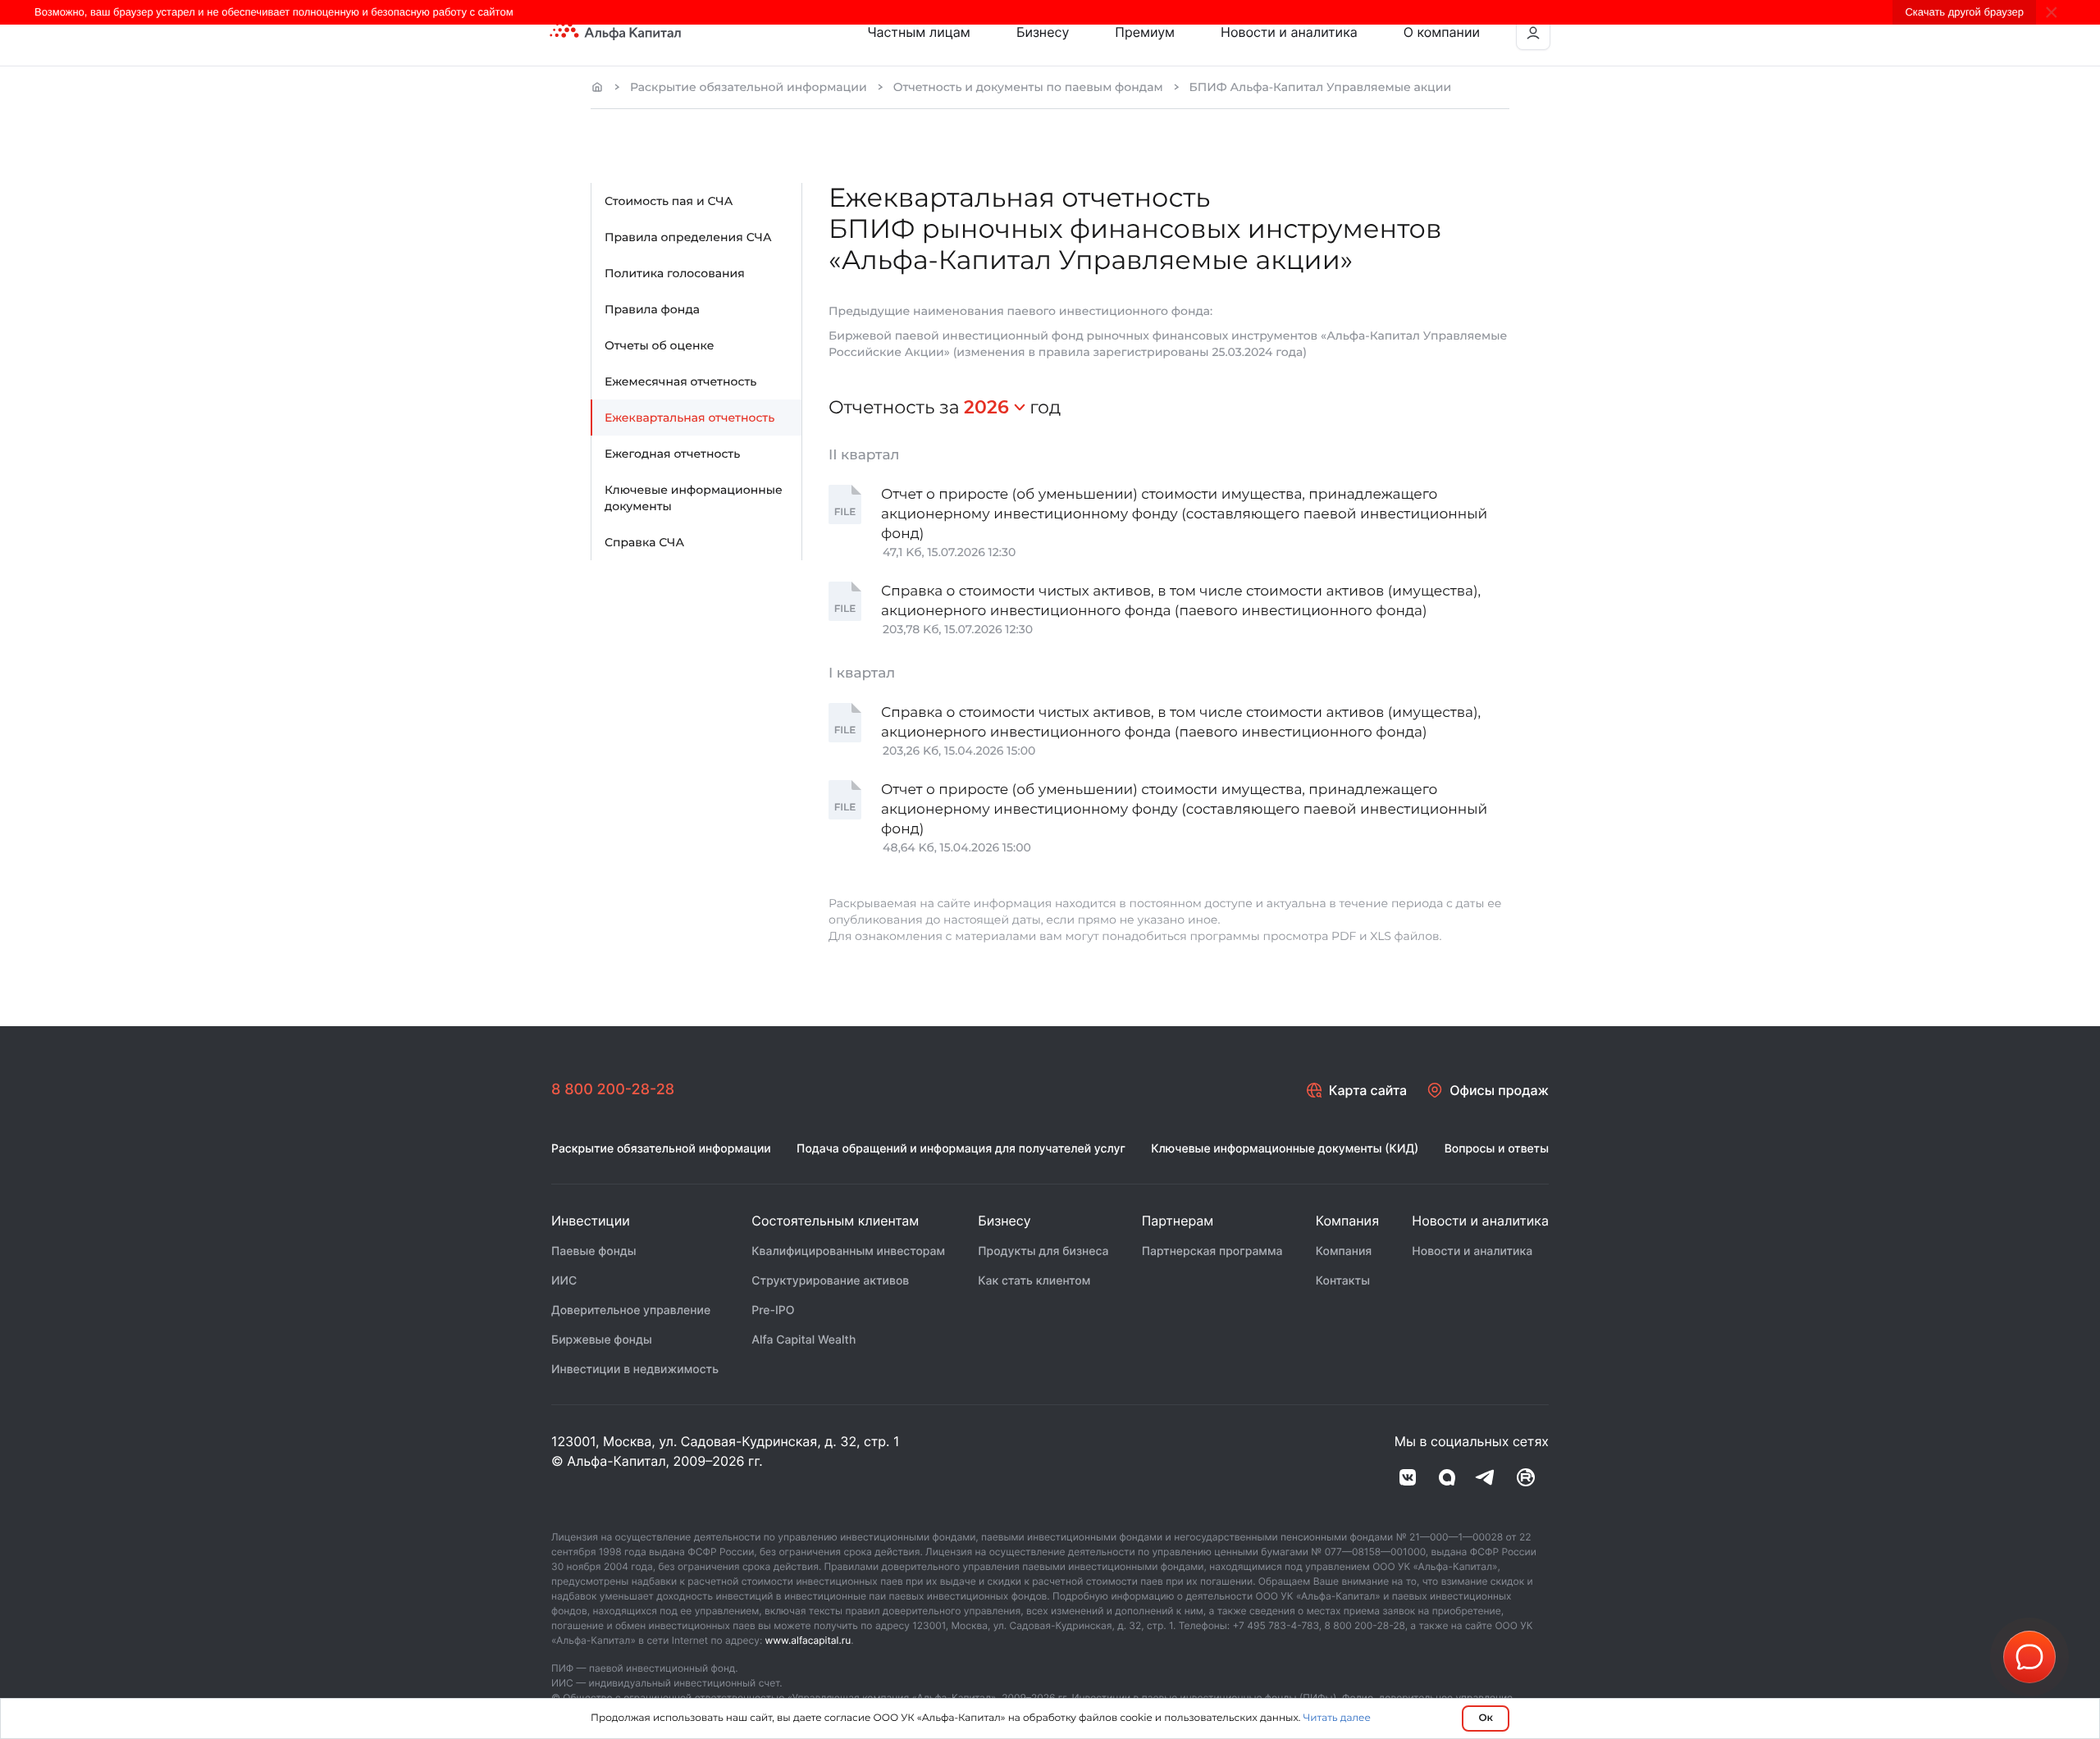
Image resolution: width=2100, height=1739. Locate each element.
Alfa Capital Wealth (803, 1340)
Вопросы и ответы (1497, 1149)
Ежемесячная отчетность (680, 381)
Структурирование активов (830, 1281)
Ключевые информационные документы (694, 498)
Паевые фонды (594, 1251)
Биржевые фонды (602, 1340)
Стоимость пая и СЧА (669, 201)
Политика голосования (675, 273)
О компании (1442, 32)
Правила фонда (652, 309)
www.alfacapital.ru (808, 1640)
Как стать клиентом (1034, 1281)
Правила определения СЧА (688, 237)
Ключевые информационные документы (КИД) (1285, 1149)
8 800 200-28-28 (613, 1090)
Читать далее (1337, 1718)
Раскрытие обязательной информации (749, 87)
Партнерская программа (1212, 1251)
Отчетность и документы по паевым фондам (1028, 87)
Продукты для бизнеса (1043, 1251)
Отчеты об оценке (659, 345)
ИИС (564, 1281)
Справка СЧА (644, 542)
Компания (1344, 1251)
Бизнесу (1043, 32)
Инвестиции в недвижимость (635, 1369)
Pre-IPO (773, 1310)
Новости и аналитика (1289, 32)
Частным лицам (919, 32)
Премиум (1145, 32)
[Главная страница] (597, 87)
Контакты (1343, 1281)
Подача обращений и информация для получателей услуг (961, 1149)
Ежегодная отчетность (672, 454)
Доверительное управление (631, 1310)
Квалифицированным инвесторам (848, 1251)
